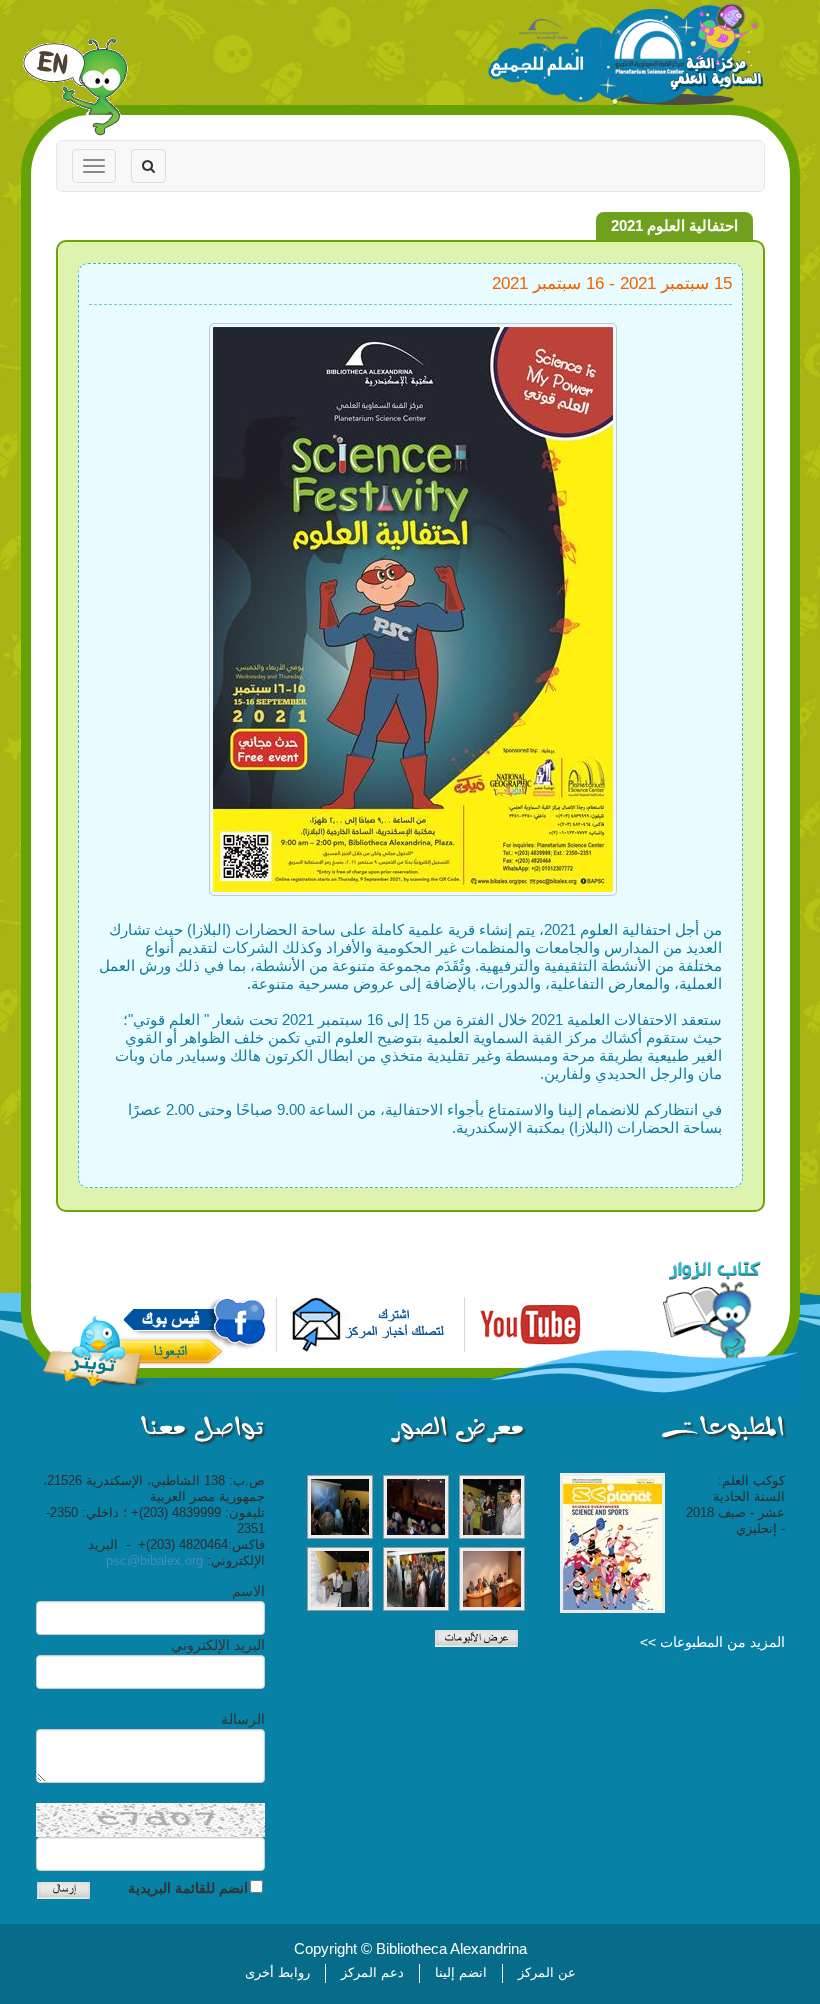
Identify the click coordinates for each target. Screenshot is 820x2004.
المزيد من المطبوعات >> (712, 1642)
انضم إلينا (461, 1972)
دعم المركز (372, 1972)
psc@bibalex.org (154, 1560)
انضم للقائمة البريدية (188, 1888)
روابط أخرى (277, 1972)
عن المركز (547, 1972)
